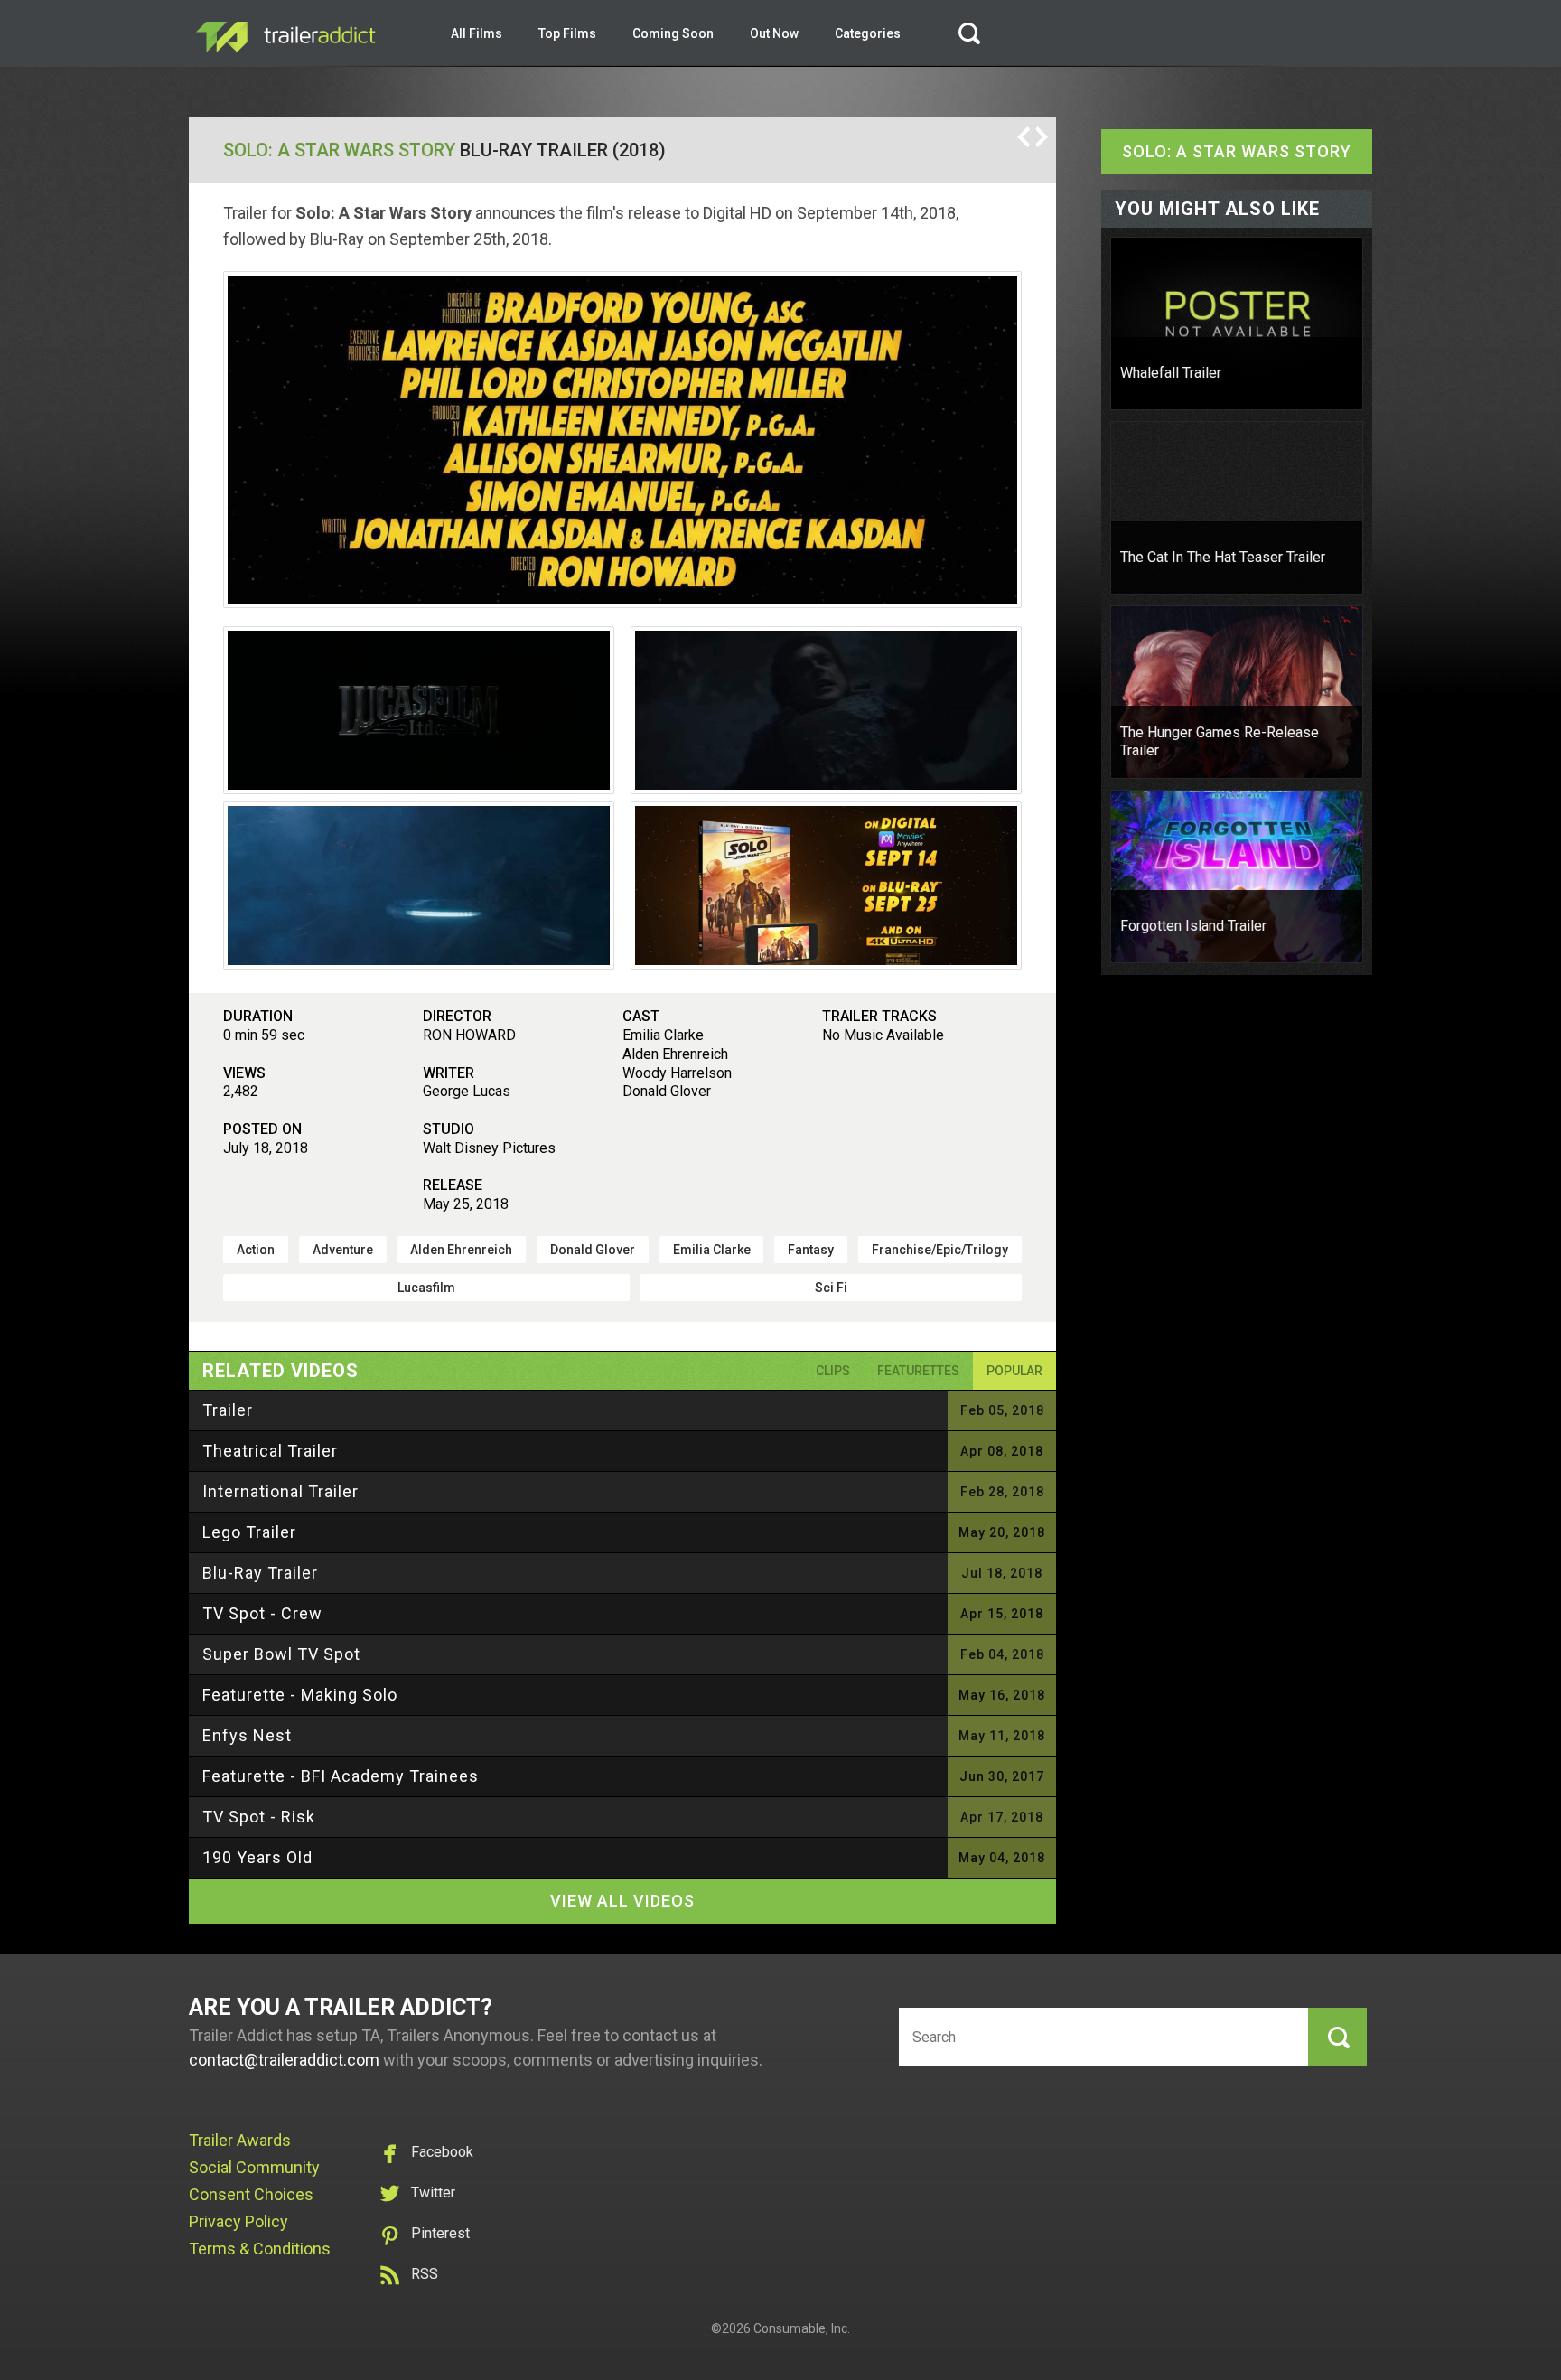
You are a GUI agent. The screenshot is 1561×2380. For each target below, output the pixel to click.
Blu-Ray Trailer (260, 1573)
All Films (477, 33)
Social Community (254, 2167)
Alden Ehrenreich (461, 1250)
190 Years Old (257, 1857)
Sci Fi (831, 1288)
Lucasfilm (426, 1288)
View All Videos (622, 1901)
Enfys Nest (247, 1735)
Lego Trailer (249, 1532)
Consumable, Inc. (802, 2328)
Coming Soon (673, 33)
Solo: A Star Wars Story (339, 150)
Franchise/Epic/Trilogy (940, 1250)
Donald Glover (593, 1250)
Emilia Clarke (712, 1250)
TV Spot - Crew (262, 1613)
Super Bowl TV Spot (281, 1654)
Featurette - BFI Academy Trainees (341, 1776)
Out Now (774, 33)
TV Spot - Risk (259, 1817)
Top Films (567, 33)
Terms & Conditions (260, 2249)
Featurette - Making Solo (300, 1695)
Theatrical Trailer (270, 1451)
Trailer (228, 1410)
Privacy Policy (238, 2221)
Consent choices (251, 2194)
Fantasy (811, 1250)
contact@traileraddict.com (284, 2060)
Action (256, 1250)
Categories (868, 33)
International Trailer (280, 1491)
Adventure (343, 1250)
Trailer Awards (240, 2140)
